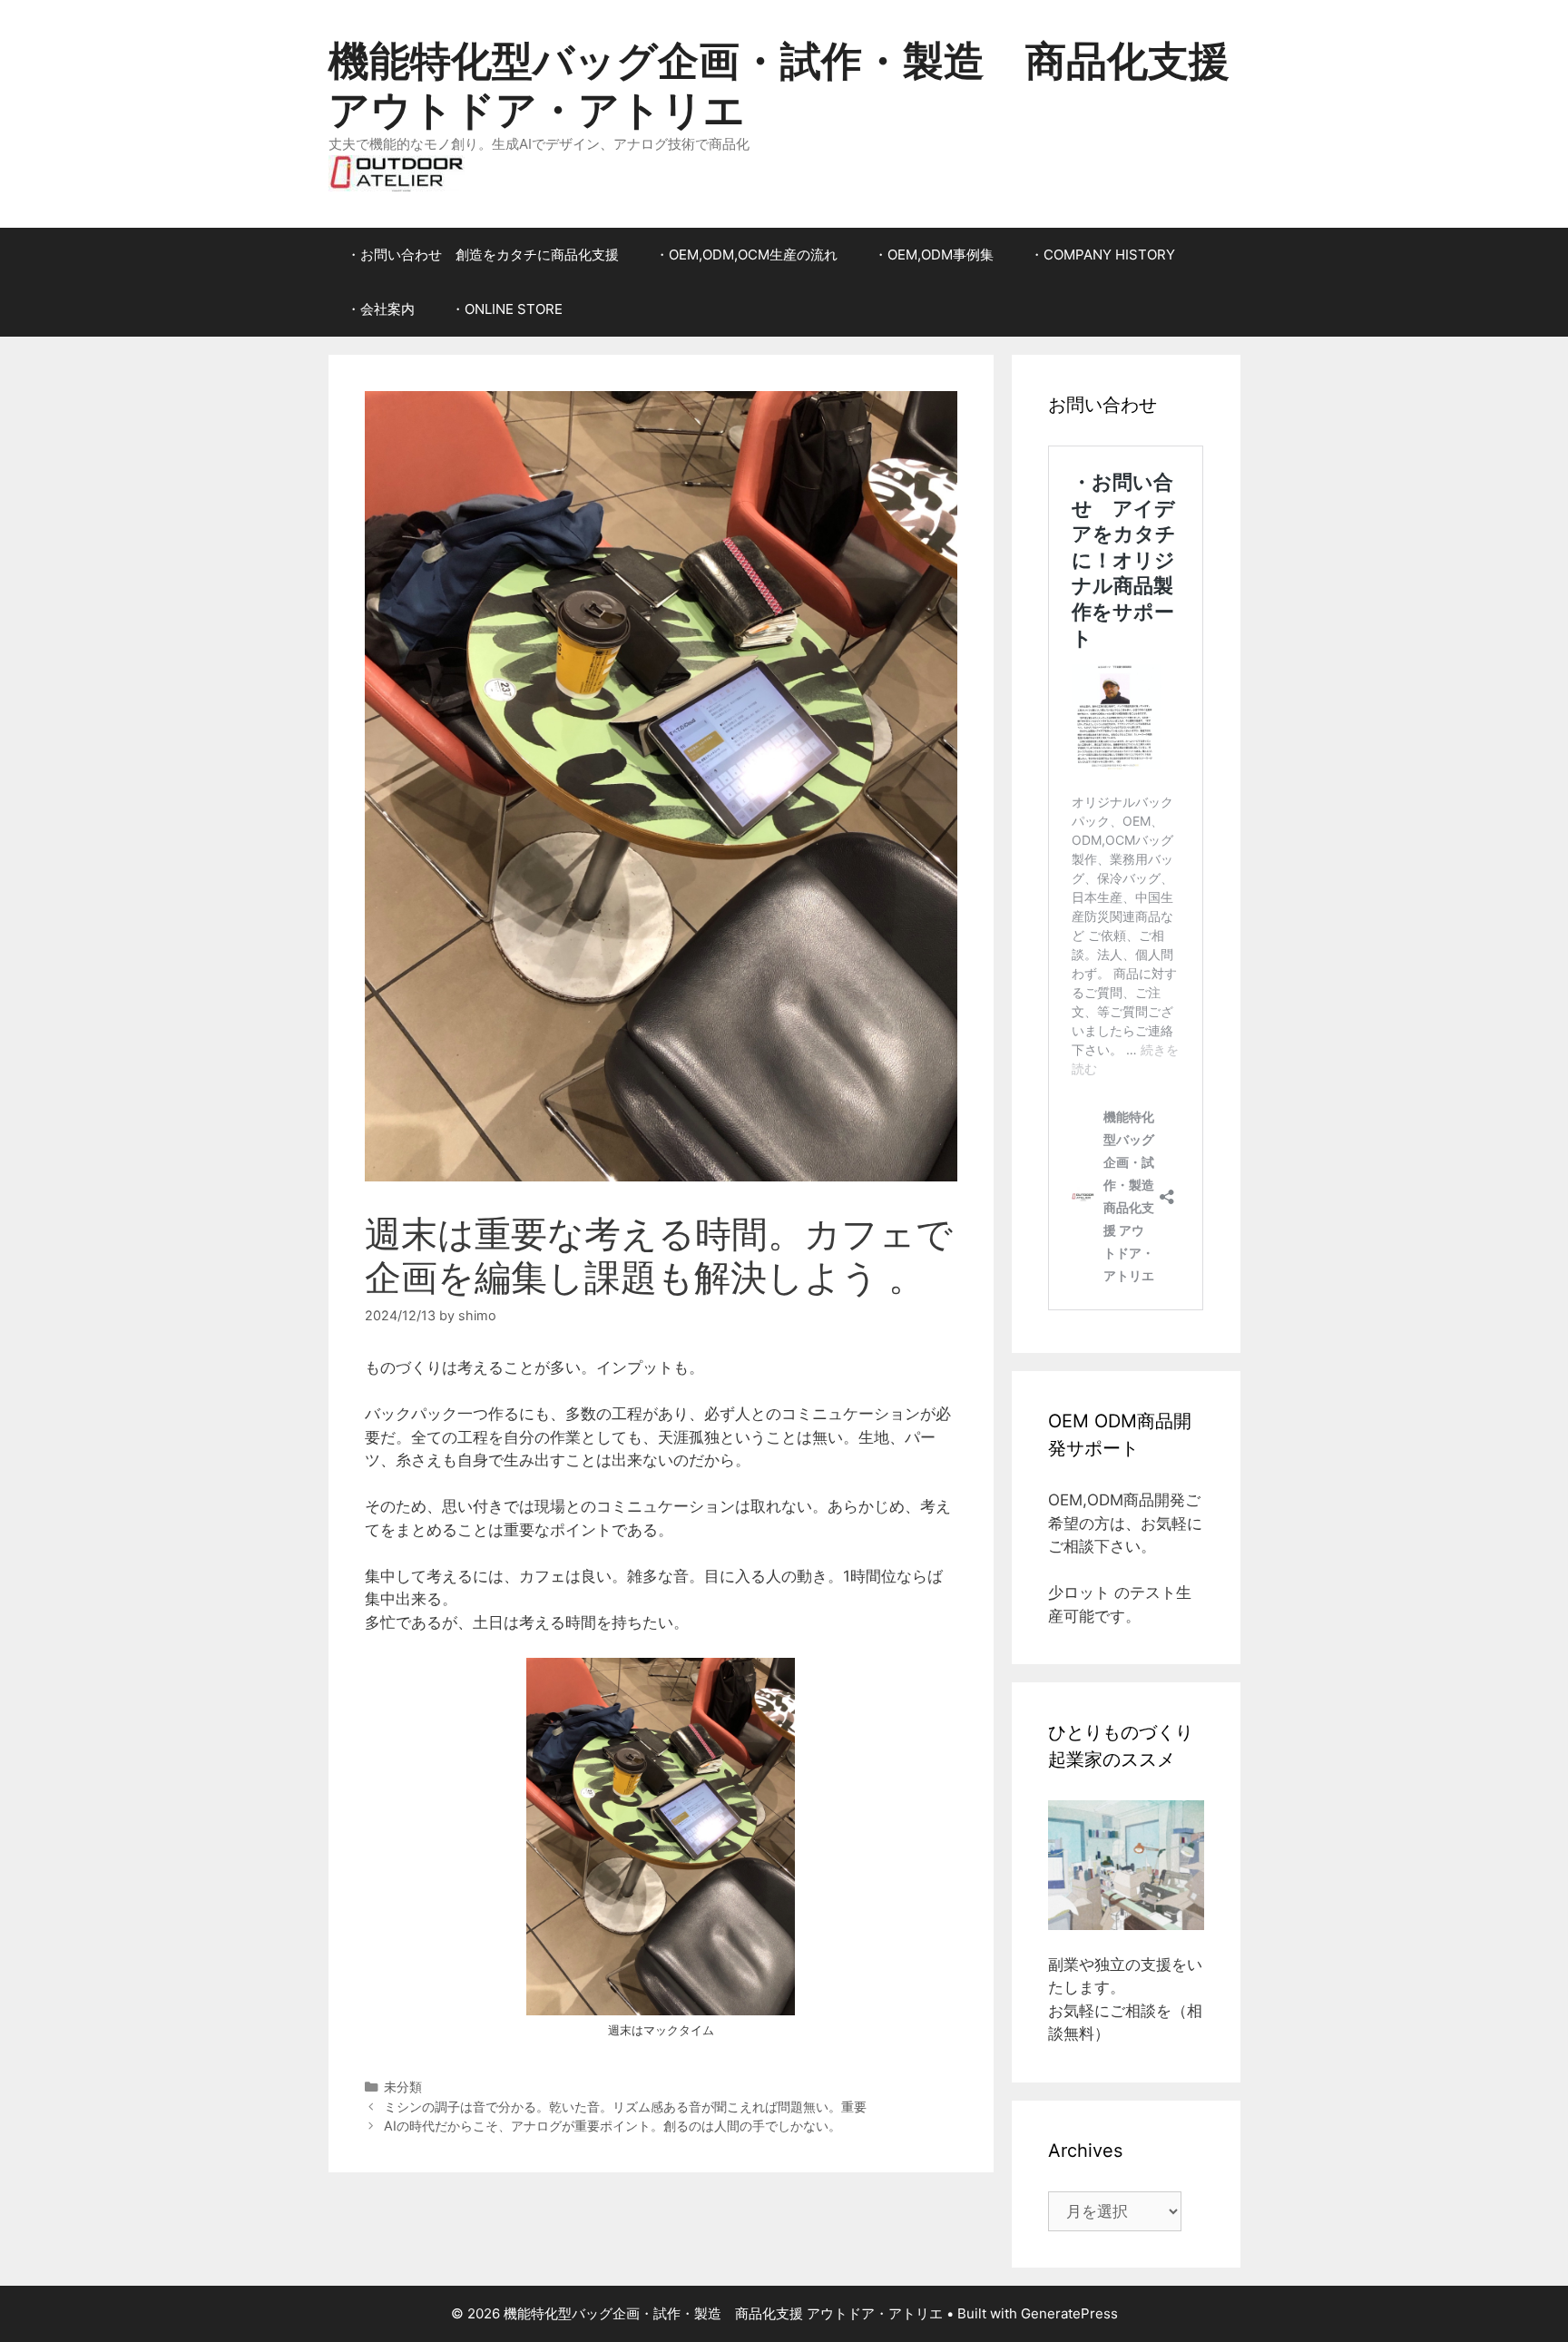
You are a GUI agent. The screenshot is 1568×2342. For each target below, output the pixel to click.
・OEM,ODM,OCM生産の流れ (746, 255)
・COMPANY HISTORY (1102, 255)
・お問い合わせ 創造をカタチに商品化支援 (483, 255)
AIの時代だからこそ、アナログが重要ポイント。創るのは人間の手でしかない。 (612, 2126)
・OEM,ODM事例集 (934, 255)
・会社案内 (381, 309)
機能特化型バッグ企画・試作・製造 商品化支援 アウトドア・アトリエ (779, 85)
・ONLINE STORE (507, 309)
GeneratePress (1069, 2313)
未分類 (403, 2087)
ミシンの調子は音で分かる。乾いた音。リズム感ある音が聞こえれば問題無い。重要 (625, 2107)
